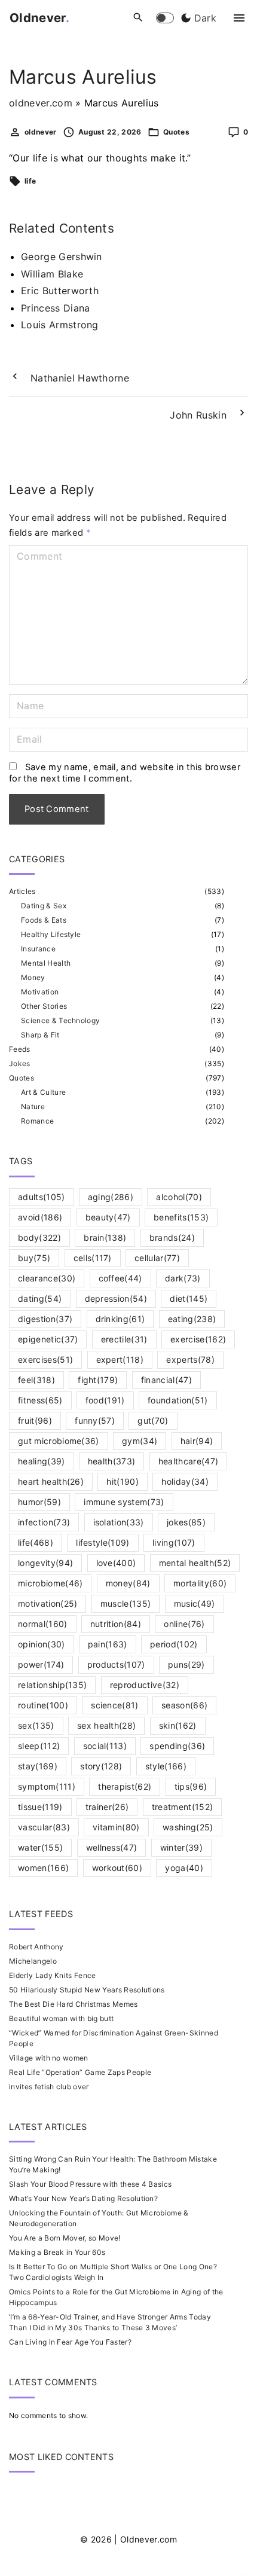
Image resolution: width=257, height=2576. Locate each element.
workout (117, 1868)
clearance (47, 1278)
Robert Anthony (36, 1947)
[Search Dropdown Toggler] (138, 18)
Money (33, 977)
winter (181, 1847)
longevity (45, 1563)
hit (123, 1481)
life (30, 181)
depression (116, 1298)
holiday (185, 1481)
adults (42, 1197)
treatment (183, 1807)
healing (42, 1461)
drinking (120, 1319)
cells (93, 1258)
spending (177, 1746)
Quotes (176, 132)
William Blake (52, 274)
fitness (40, 1400)
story (101, 1766)
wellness (112, 1847)
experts (190, 1359)
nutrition (116, 1624)
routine (43, 1705)
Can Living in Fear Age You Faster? (70, 2342)
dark (183, 1278)
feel (36, 1380)
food (105, 1400)
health (112, 1461)
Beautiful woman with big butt (61, 2018)
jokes (186, 1522)
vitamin (116, 1827)
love (116, 1563)
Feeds (20, 1049)
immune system (124, 1502)
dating (40, 1298)
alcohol (179, 1197)
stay (38, 1766)
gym (140, 1441)
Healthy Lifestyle (51, 934)
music (195, 1603)
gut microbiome (59, 1441)
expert (120, 1359)
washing (188, 1827)
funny (95, 1420)
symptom (47, 1786)
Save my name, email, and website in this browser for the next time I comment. (125, 773)
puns (186, 1664)
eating (192, 1319)
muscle (126, 1603)
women (43, 1868)
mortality (200, 1583)
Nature (33, 1107)
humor (39, 1502)
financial (166, 1380)
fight (98, 1380)
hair (197, 1441)
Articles (22, 891)
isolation (119, 1522)
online (184, 1624)
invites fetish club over (49, 2087)
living (174, 1542)
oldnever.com (41, 103)
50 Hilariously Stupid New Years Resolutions (87, 1990)
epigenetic (48, 1339)
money (128, 1583)
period (174, 1644)
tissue (40, 1807)
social (105, 1746)
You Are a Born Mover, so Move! (65, 2238)
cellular (157, 1258)
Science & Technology (60, 1020)
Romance (37, 1121)
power (41, 1664)
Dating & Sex (44, 906)
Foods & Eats (44, 920)
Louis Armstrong (60, 325)
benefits (181, 1217)
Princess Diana (55, 308)
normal (43, 1624)
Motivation (40, 992)
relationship (52, 1685)
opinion (42, 1644)
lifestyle (103, 1542)
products (116, 1664)
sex (36, 1725)
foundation (178, 1400)
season (184, 1705)
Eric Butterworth (60, 291)
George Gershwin (62, 257)
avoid (40, 1217)
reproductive (145, 1685)
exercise (198, 1339)
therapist (125, 1786)
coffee (120, 1278)
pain (108, 1644)
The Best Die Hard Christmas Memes (74, 2004)
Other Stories (44, 1006)
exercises (45, 1359)
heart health (51, 1481)
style (166, 1766)
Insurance (38, 949)
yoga (184, 1868)
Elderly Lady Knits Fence (53, 1975)
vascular (44, 1827)
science (115, 1705)
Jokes (20, 1063)
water (40, 1847)
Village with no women (49, 2058)
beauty (108, 1217)
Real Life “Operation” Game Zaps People (80, 2072)
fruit (35, 1420)
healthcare (188, 1461)
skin (178, 1725)
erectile (124, 1339)
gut (153, 1420)
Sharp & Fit (40, 1035)
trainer (107, 1807)
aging (111, 1197)
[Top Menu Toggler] (239, 18)
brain (105, 1237)
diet (189, 1298)
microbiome (50, 1583)
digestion (45, 1319)
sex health (106, 1725)
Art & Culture (43, 1092)
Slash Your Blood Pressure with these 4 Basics (90, 2184)
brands (172, 1237)
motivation (48, 1603)
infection (44, 1522)
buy (34, 1258)
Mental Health (46, 963)
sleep (39, 1746)
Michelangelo (33, 1961)
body (39, 1237)
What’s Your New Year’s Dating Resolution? (83, 2198)
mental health (195, 1563)
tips (191, 1786)
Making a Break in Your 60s (57, 2252)
